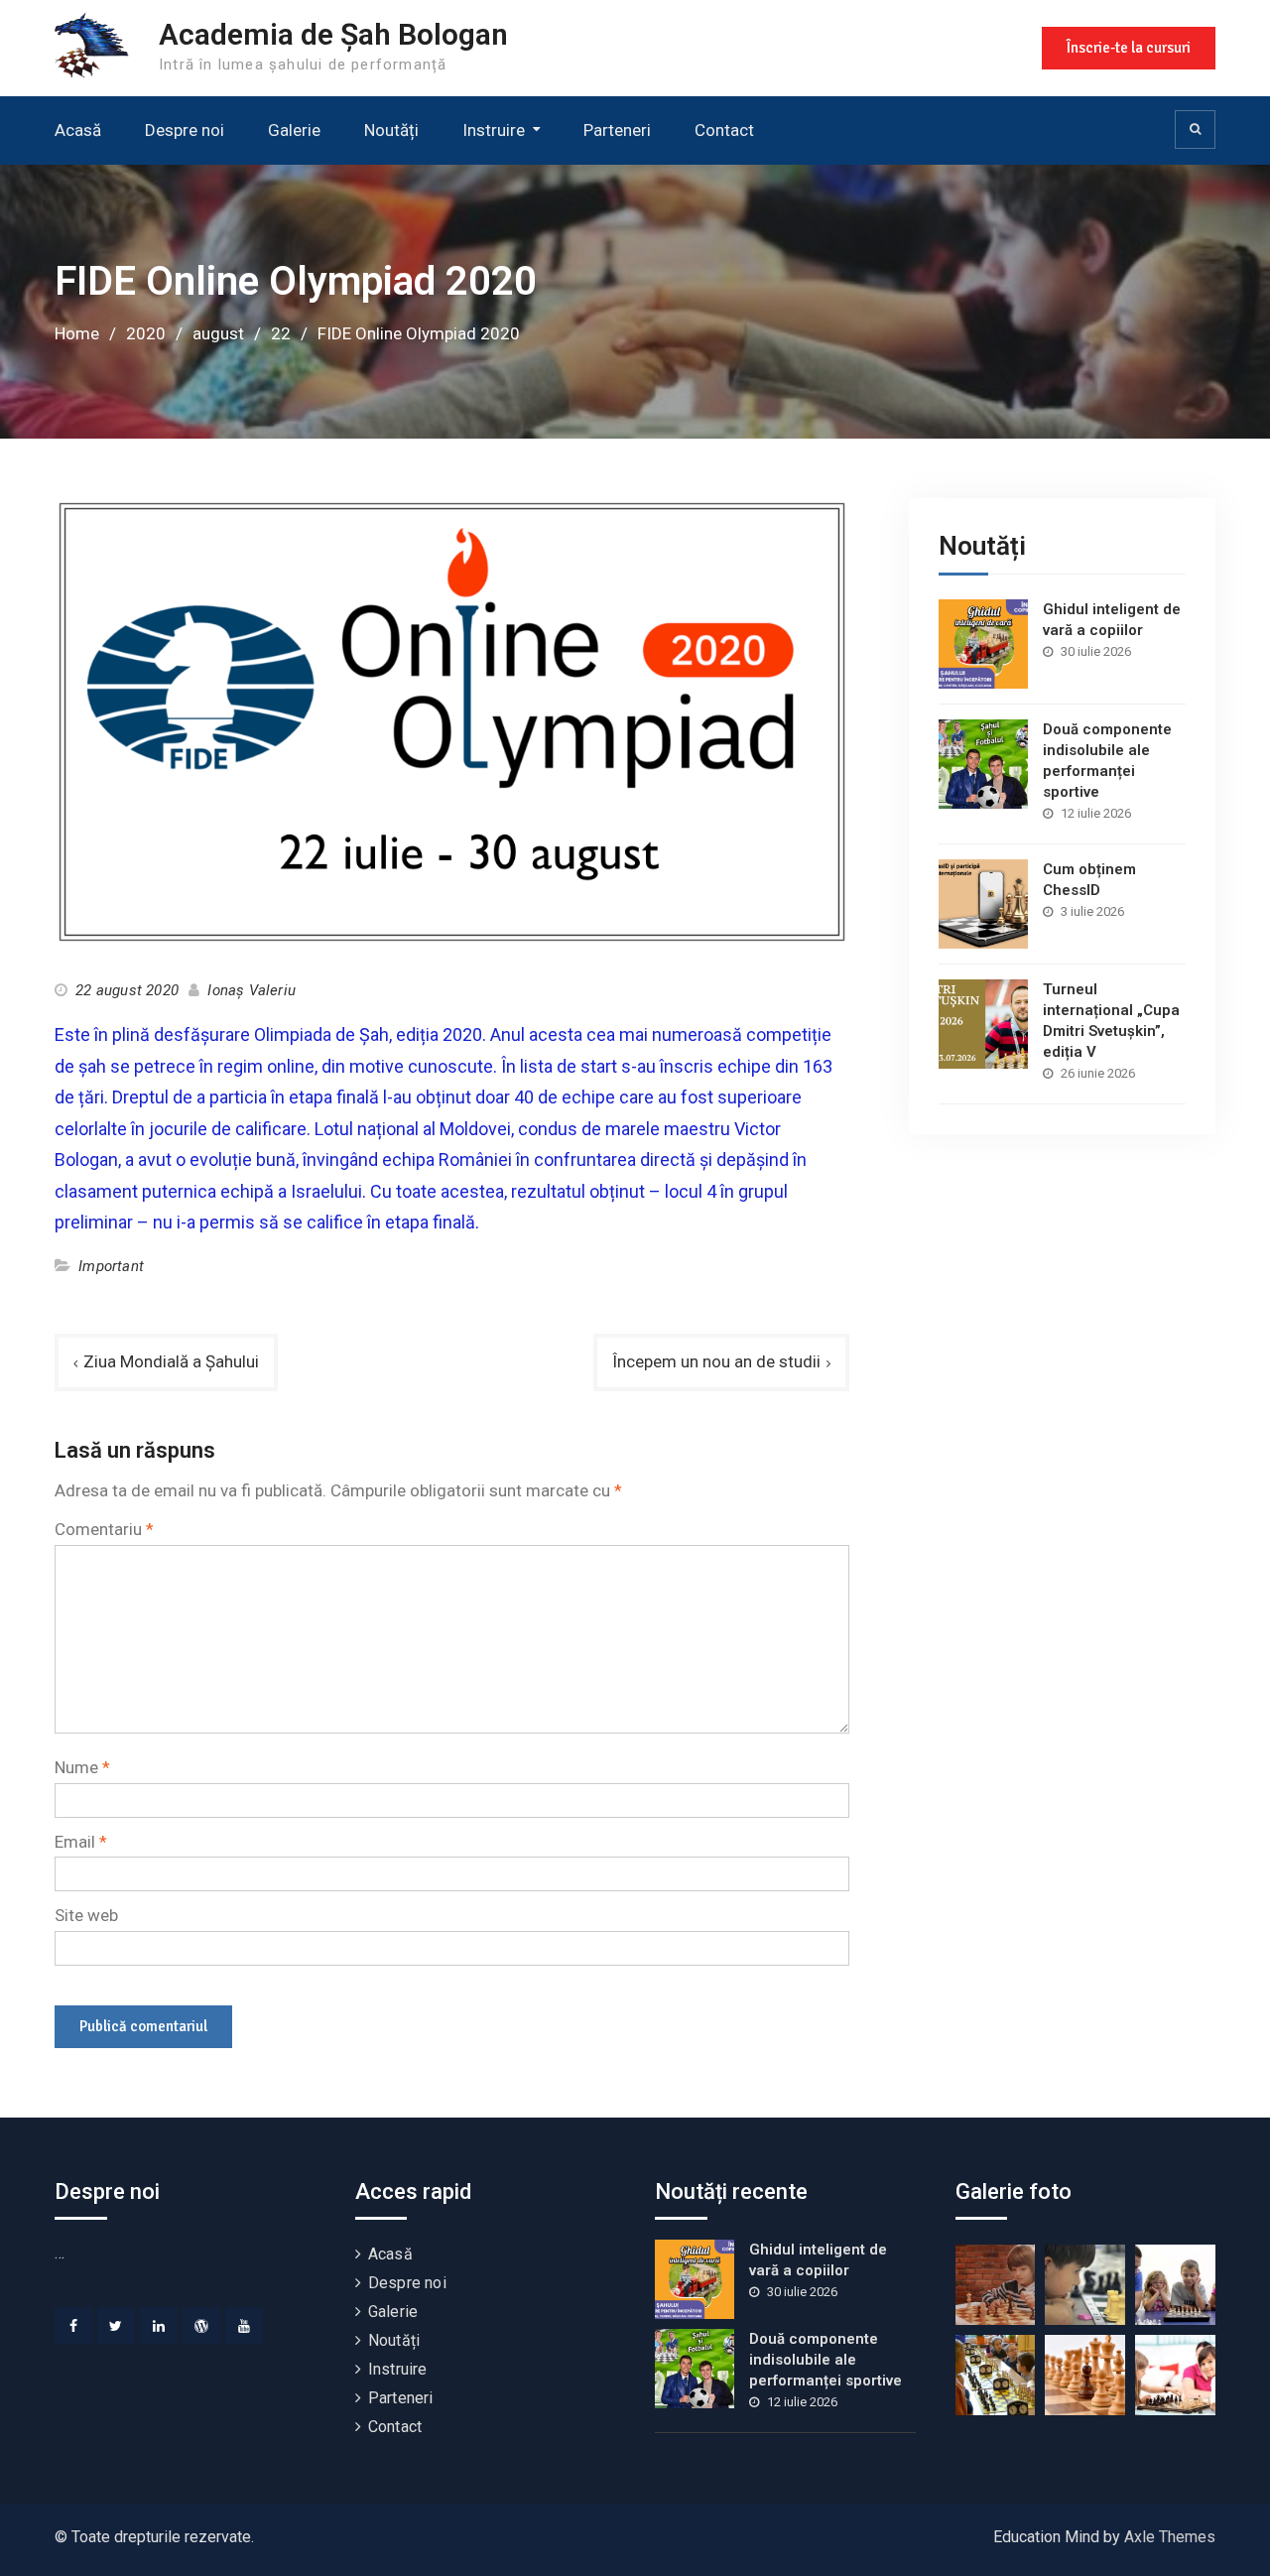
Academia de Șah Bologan (333, 34)
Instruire (494, 130)
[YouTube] (244, 2326)
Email (81, 1842)
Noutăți (391, 130)
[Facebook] (73, 2326)
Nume (82, 1767)
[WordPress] (201, 2326)
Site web (86, 1915)
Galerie (294, 130)
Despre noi (185, 130)
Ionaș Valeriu (252, 990)
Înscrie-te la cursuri (1129, 48)
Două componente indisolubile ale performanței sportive (825, 2360)
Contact (724, 130)
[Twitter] (116, 2326)
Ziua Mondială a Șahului (171, 1361)
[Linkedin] (159, 2326)
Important (111, 1266)
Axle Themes (1170, 2537)
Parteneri (617, 130)
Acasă (78, 130)
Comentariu (104, 1529)
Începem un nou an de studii (716, 1361)
